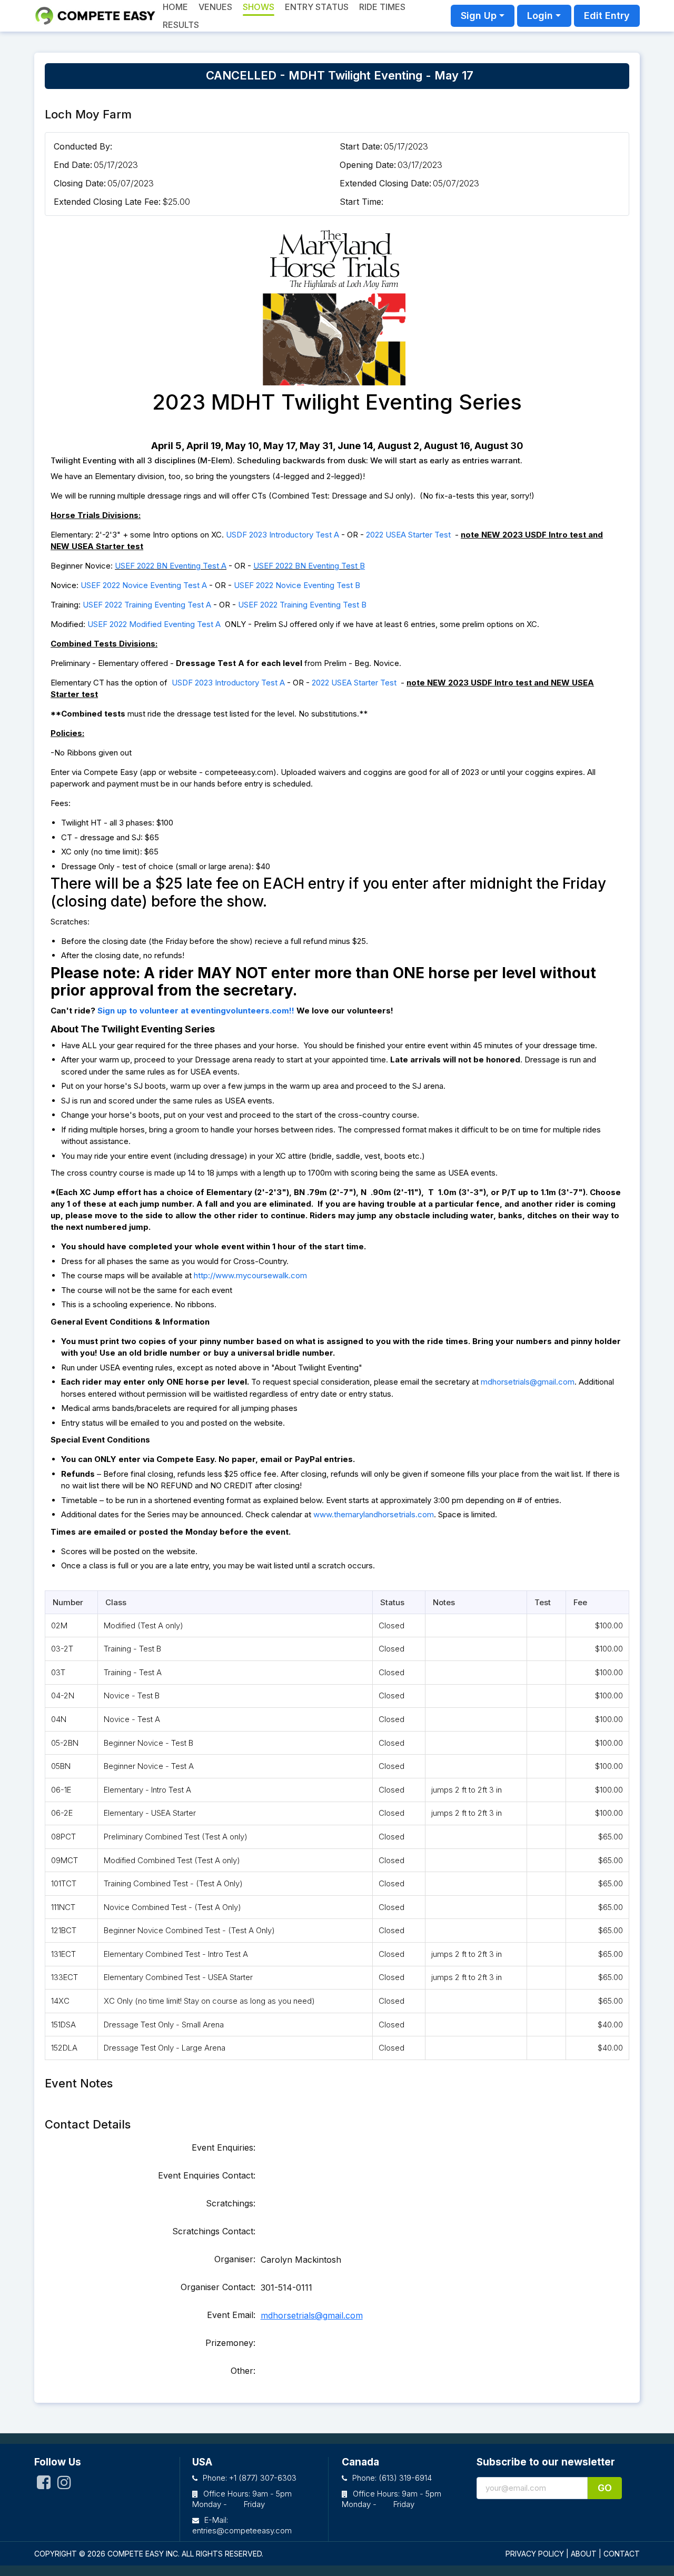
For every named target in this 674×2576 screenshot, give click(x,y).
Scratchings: (231, 2203)
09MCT (65, 1860)
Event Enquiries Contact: (207, 2175)
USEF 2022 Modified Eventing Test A (154, 624)
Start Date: (361, 146)
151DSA (63, 2025)
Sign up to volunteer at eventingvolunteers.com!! (196, 1011)
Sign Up (479, 16)
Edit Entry (607, 16)
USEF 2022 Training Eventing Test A (147, 605)
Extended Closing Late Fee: (107, 202)
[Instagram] (64, 2486)
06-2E (62, 1813)
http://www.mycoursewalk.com (250, 1275)
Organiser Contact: (218, 2287)
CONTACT (622, 2554)
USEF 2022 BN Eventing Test (306, 566)
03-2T (62, 1649)
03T (58, 1672)
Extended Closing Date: (385, 183)
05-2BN (65, 1743)
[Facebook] (44, 2486)
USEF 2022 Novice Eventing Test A (144, 585)
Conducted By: (83, 146)
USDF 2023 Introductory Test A (283, 535)
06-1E (61, 1790)
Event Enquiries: (224, 2147)
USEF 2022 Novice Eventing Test (294, 585)
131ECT (63, 1954)
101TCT (64, 1883)
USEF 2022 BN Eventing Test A (171, 566)
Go (605, 2488)
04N (59, 1719)
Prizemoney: (230, 2343)
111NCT (63, 1907)
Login (540, 16)
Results (181, 25)
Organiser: (235, 2259)
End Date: (73, 165)
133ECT (65, 1977)
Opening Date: (368, 165)
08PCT (63, 1837)
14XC (60, 2001)
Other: (243, 2371)
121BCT (64, 1930)
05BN (61, 1766)
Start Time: (361, 202)
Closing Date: (80, 183)
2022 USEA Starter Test (409, 535)
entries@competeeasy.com (242, 2530)
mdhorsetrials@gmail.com (528, 1382)
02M (59, 1625)
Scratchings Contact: (214, 2231)
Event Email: (231, 2315)
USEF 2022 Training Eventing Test (300, 605)
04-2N (63, 1695)
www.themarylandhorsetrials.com (374, 1514)
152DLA (64, 2048)
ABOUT (584, 2554)
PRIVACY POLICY (535, 2554)
